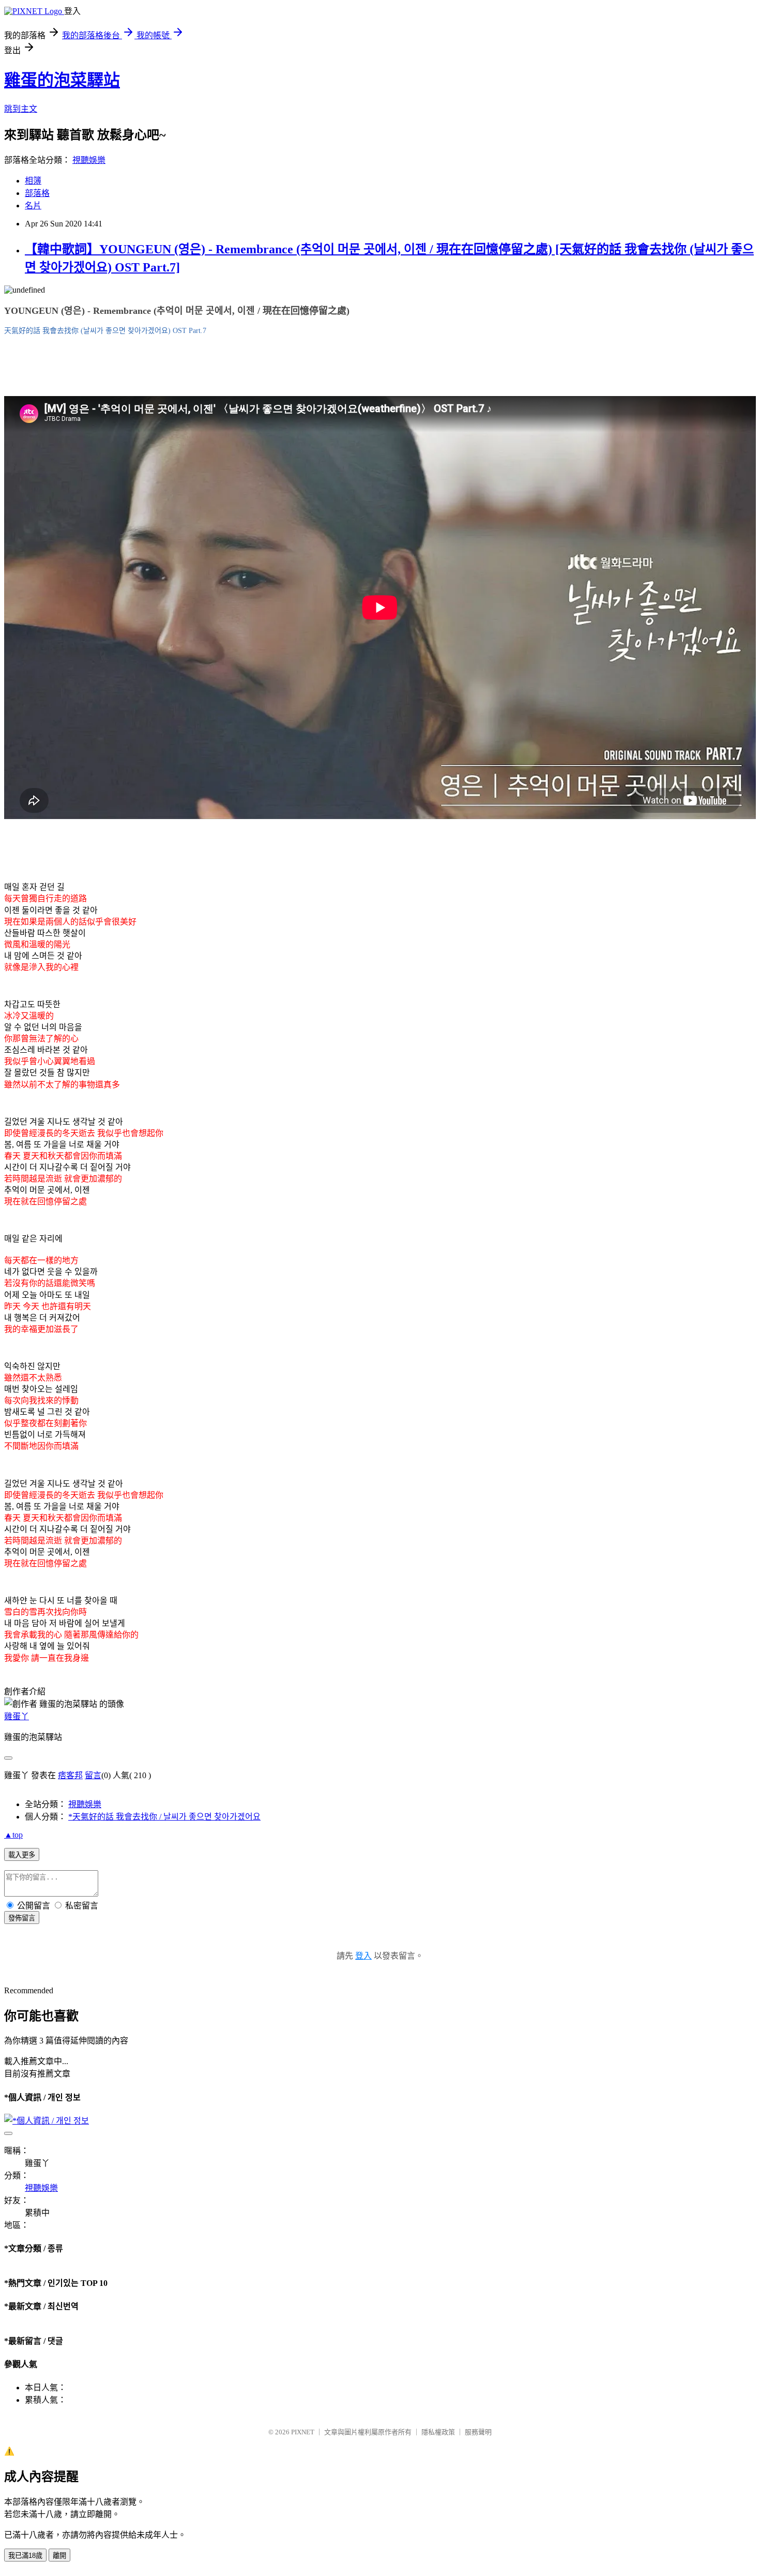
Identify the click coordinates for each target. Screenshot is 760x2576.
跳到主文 (21, 109)
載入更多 (22, 1855)
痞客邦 (70, 1775)
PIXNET (303, 2432)
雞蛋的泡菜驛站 (62, 80)
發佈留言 (22, 1918)
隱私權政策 (438, 2432)
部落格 (37, 193)
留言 (93, 1775)
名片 (33, 206)
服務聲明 (478, 2432)
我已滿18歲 (25, 2556)
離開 (59, 2556)
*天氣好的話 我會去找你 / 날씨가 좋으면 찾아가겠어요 (164, 1817)
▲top (13, 1835)
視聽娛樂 (89, 160)
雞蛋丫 (17, 1716)
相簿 (33, 181)
